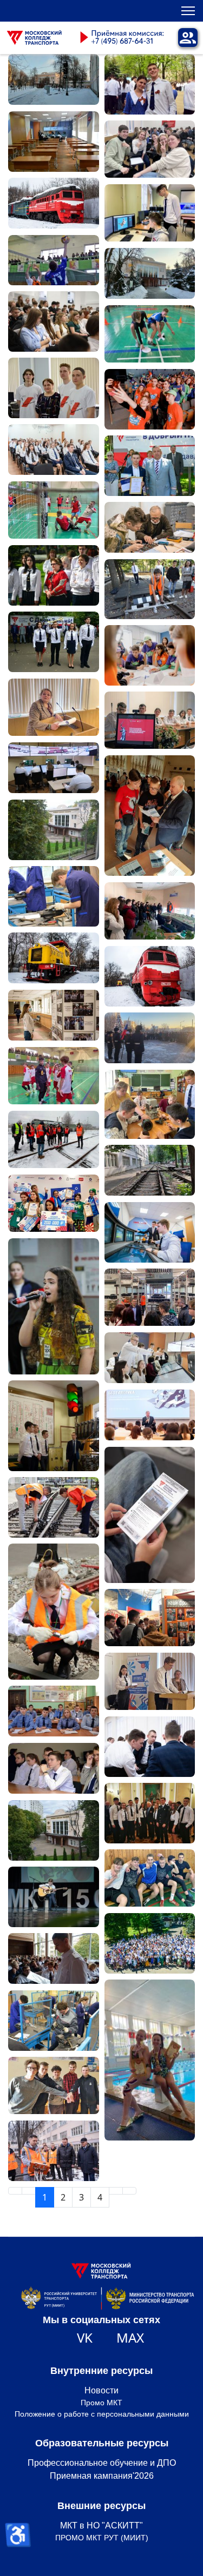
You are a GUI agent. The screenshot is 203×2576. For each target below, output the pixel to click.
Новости (101, 2390)
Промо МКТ (101, 2403)
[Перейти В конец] (129, 2191)
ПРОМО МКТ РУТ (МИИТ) (102, 2538)
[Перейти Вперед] (116, 2191)
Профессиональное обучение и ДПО (102, 2463)
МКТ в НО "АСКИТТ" (101, 2525)
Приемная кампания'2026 (102, 2476)
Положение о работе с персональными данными (102, 2414)
